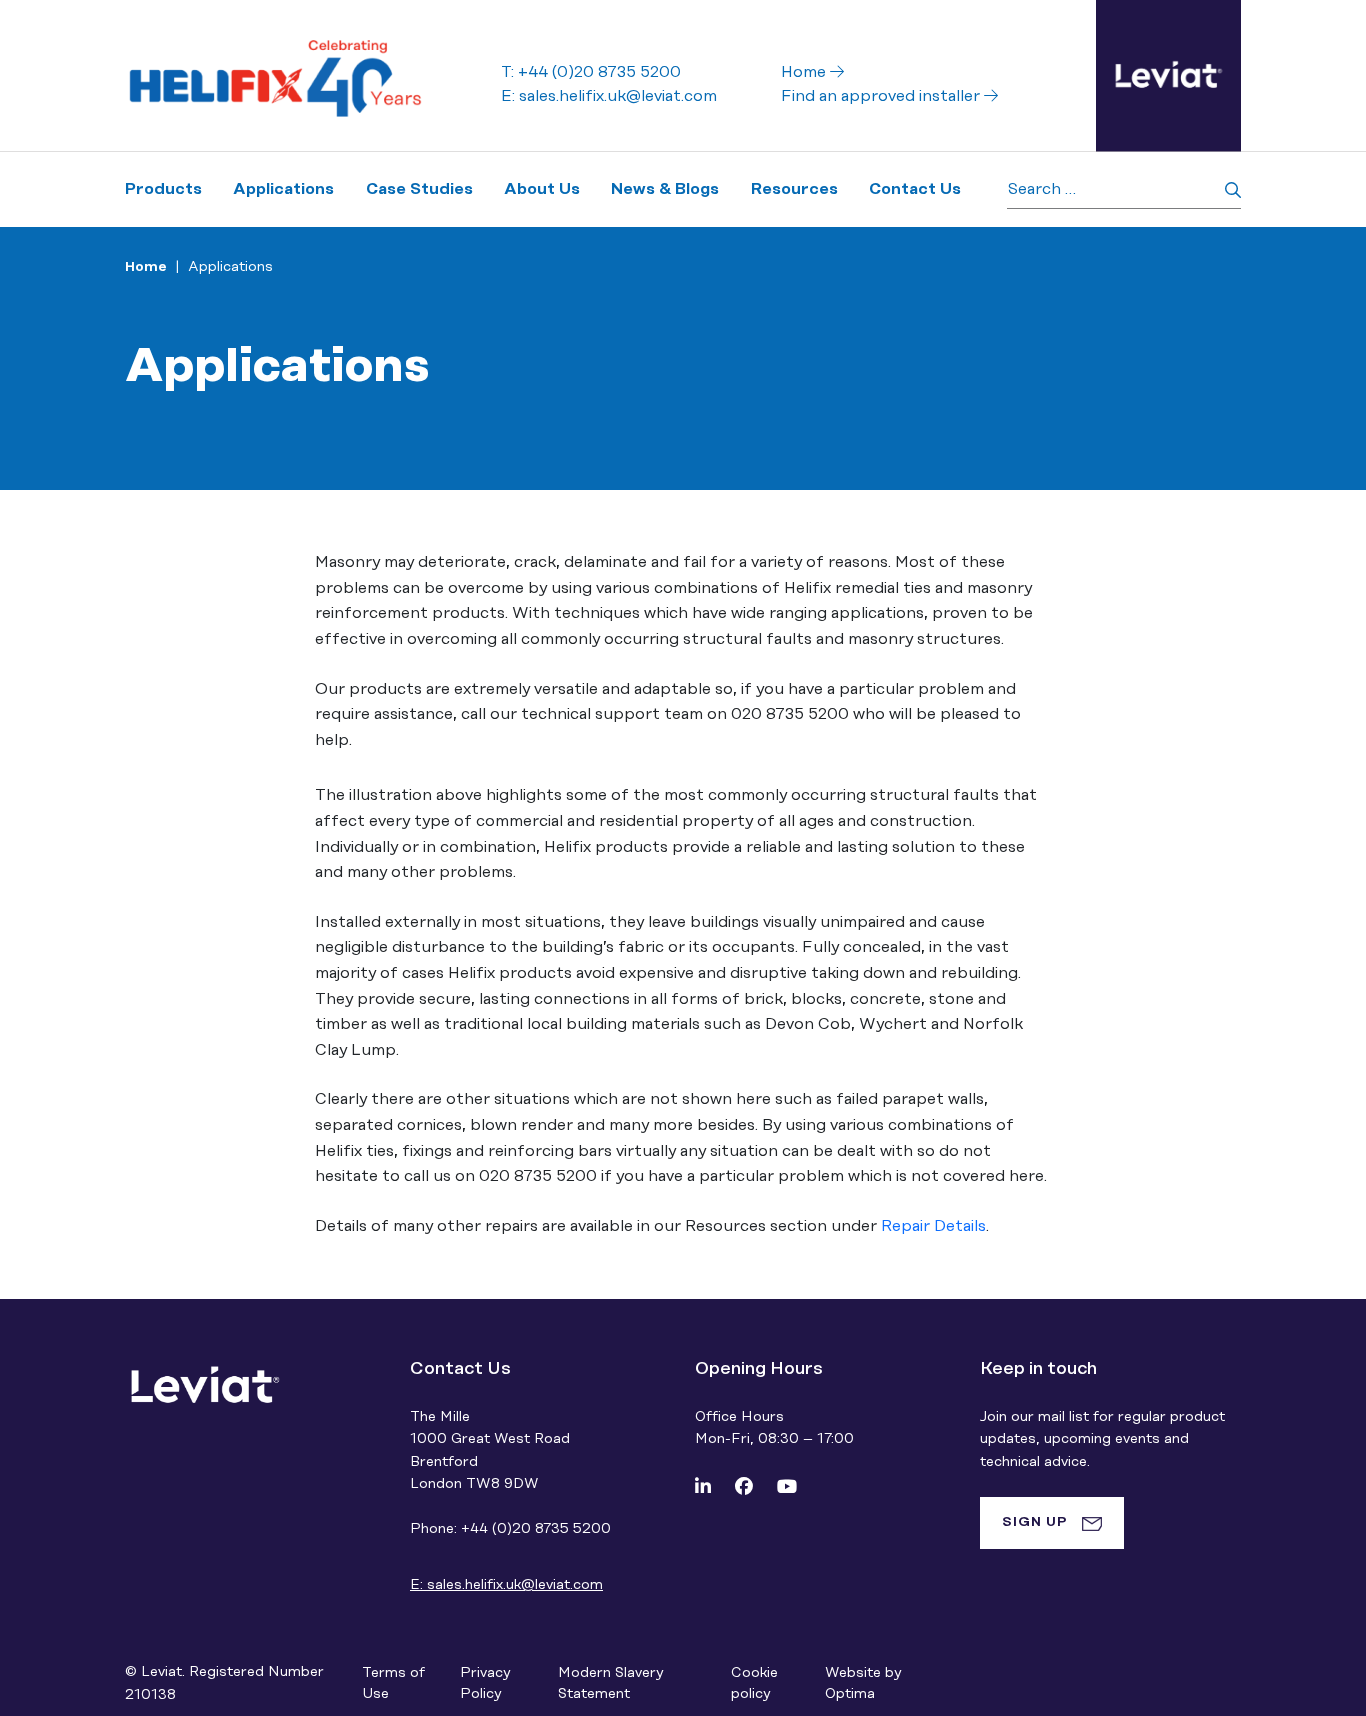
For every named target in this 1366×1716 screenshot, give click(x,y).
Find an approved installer (882, 96)
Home (805, 72)
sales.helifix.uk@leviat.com (506, 1585)
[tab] (1052, 1523)
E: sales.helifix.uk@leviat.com (609, 96)
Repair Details (933, 1226)
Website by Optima (863, 1683)
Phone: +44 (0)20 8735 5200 (510, 1529)
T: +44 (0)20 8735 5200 (591, 72)
